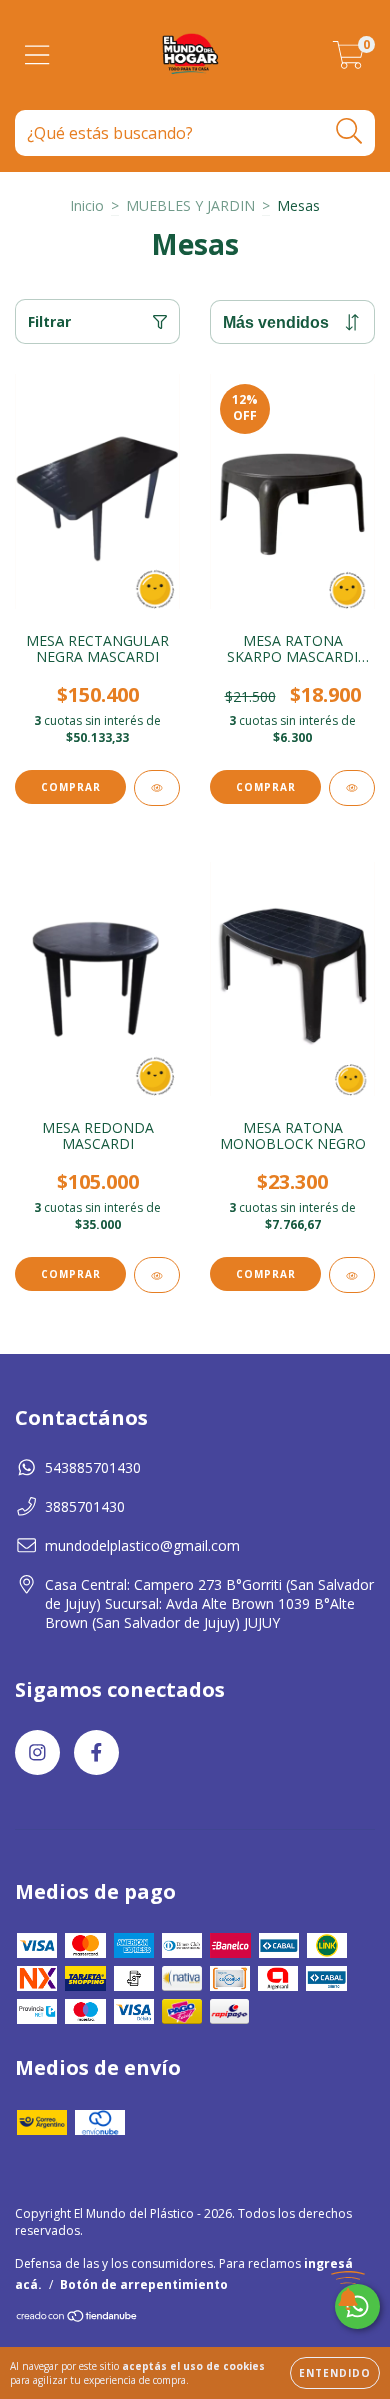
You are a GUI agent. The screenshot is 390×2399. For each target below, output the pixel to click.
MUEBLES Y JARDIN (190, 205)
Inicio (87, 205)
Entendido (335, 2373)
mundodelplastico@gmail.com (142, 1545)
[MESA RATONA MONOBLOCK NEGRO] (352, 1275)
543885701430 (93, 1467)
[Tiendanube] (77, 2318)
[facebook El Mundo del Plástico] (96, 1752)
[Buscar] (349, 131)
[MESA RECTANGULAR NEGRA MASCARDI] (157, 788)
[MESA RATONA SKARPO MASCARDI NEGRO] (352, 788)
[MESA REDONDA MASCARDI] (157, 1275)
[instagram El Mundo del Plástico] (37, 1752)
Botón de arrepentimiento (144, 2284)
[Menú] (37, 55)
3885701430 (85, 1506)
